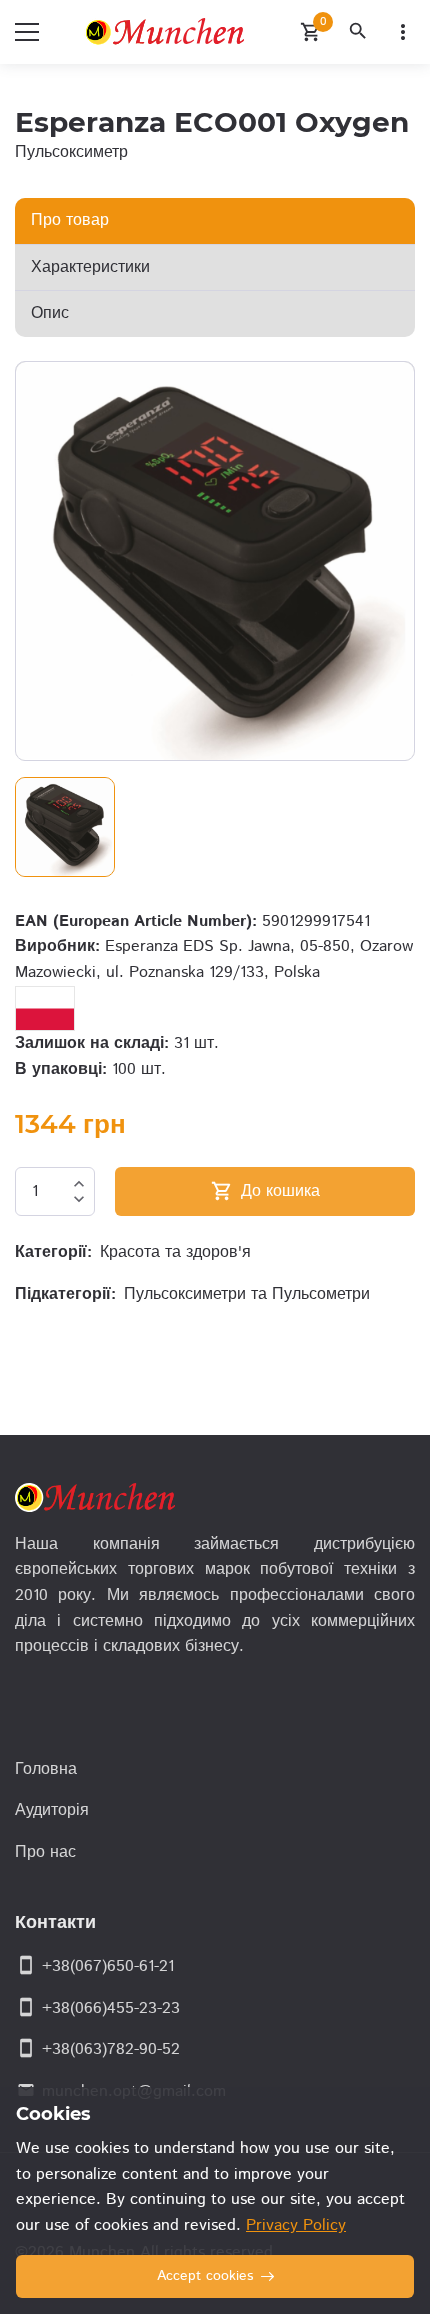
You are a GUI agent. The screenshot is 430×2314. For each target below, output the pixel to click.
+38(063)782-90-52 (111, 2049)
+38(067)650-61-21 (108, 1966)
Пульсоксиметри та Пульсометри (247, 1294)
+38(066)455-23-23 (111, 2008)
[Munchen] (169, 32)
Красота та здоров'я (175, 1252)
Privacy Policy (296, 2225)
